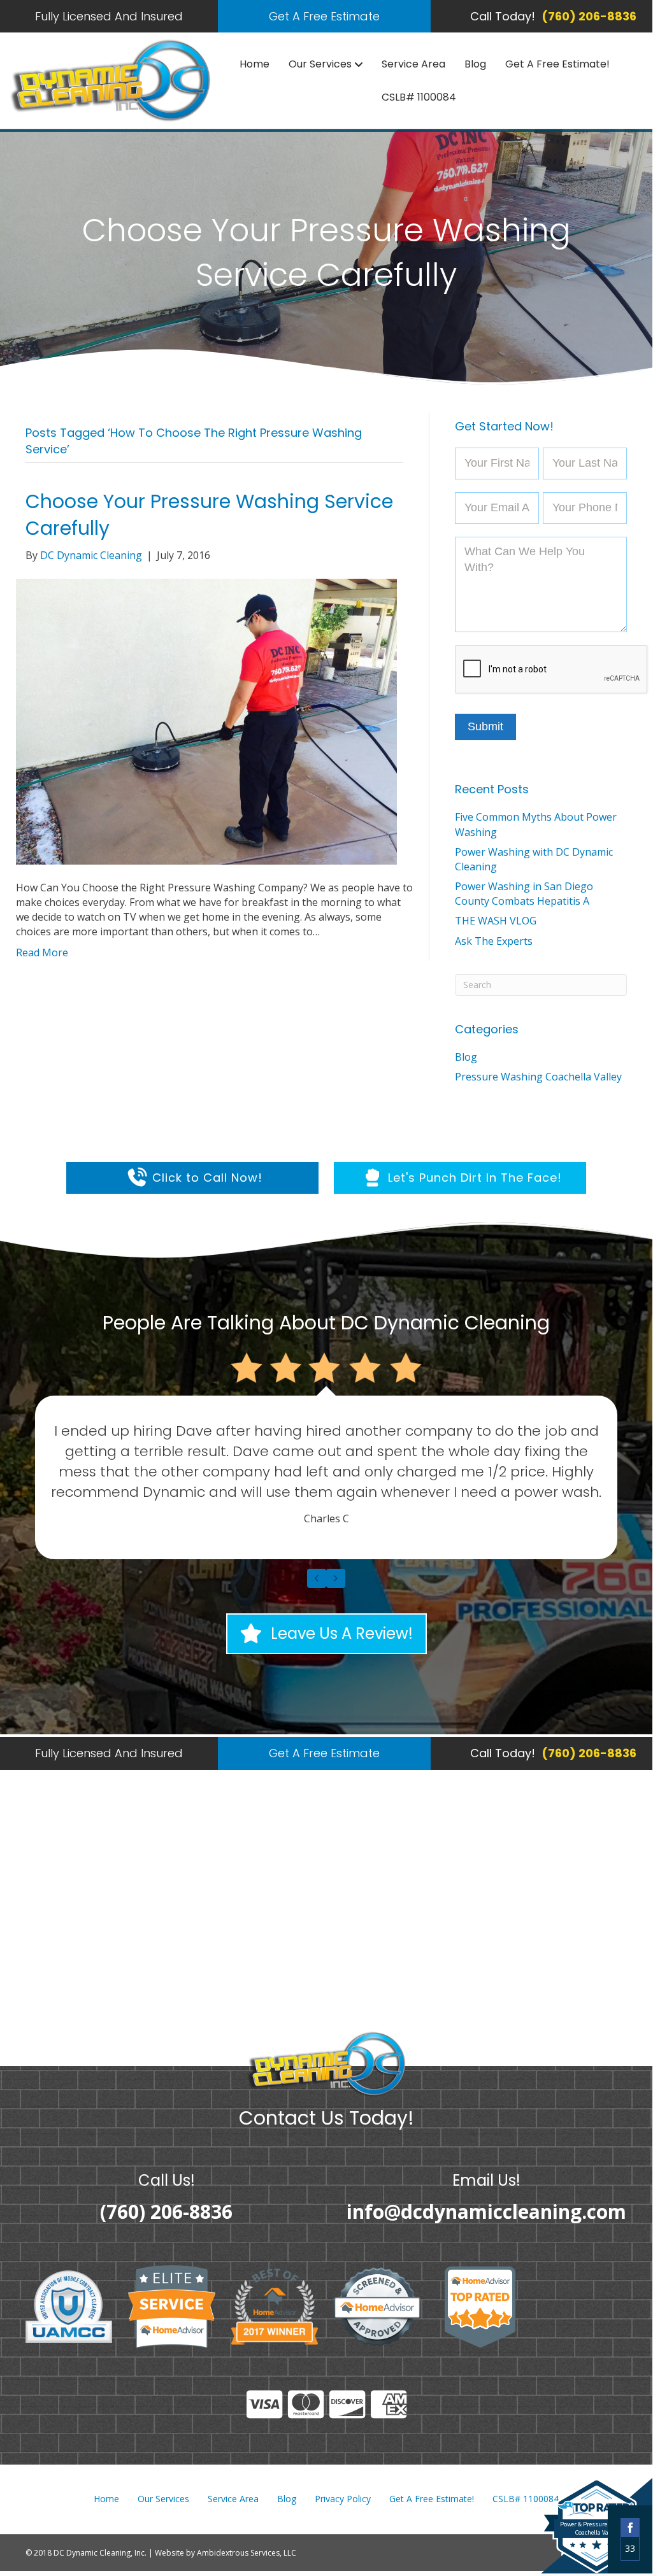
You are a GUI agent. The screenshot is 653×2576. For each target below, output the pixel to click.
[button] (324, 16)
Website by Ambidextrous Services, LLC (226, 2553)
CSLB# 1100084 (419, 97)
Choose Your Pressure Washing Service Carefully (209, 515)
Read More (42, 952)
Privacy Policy (343, 2499)
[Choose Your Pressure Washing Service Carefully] (206, 721)
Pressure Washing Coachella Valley (538, 1077)
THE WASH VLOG (496, 921)
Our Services (320, 64)
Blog (475, 64)
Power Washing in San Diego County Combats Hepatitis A (524, 894)
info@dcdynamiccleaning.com (486, 2212)
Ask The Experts (494, 941)
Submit (485, 726)
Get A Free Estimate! (557, 64)
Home (255, 64)
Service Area (413, 64)
